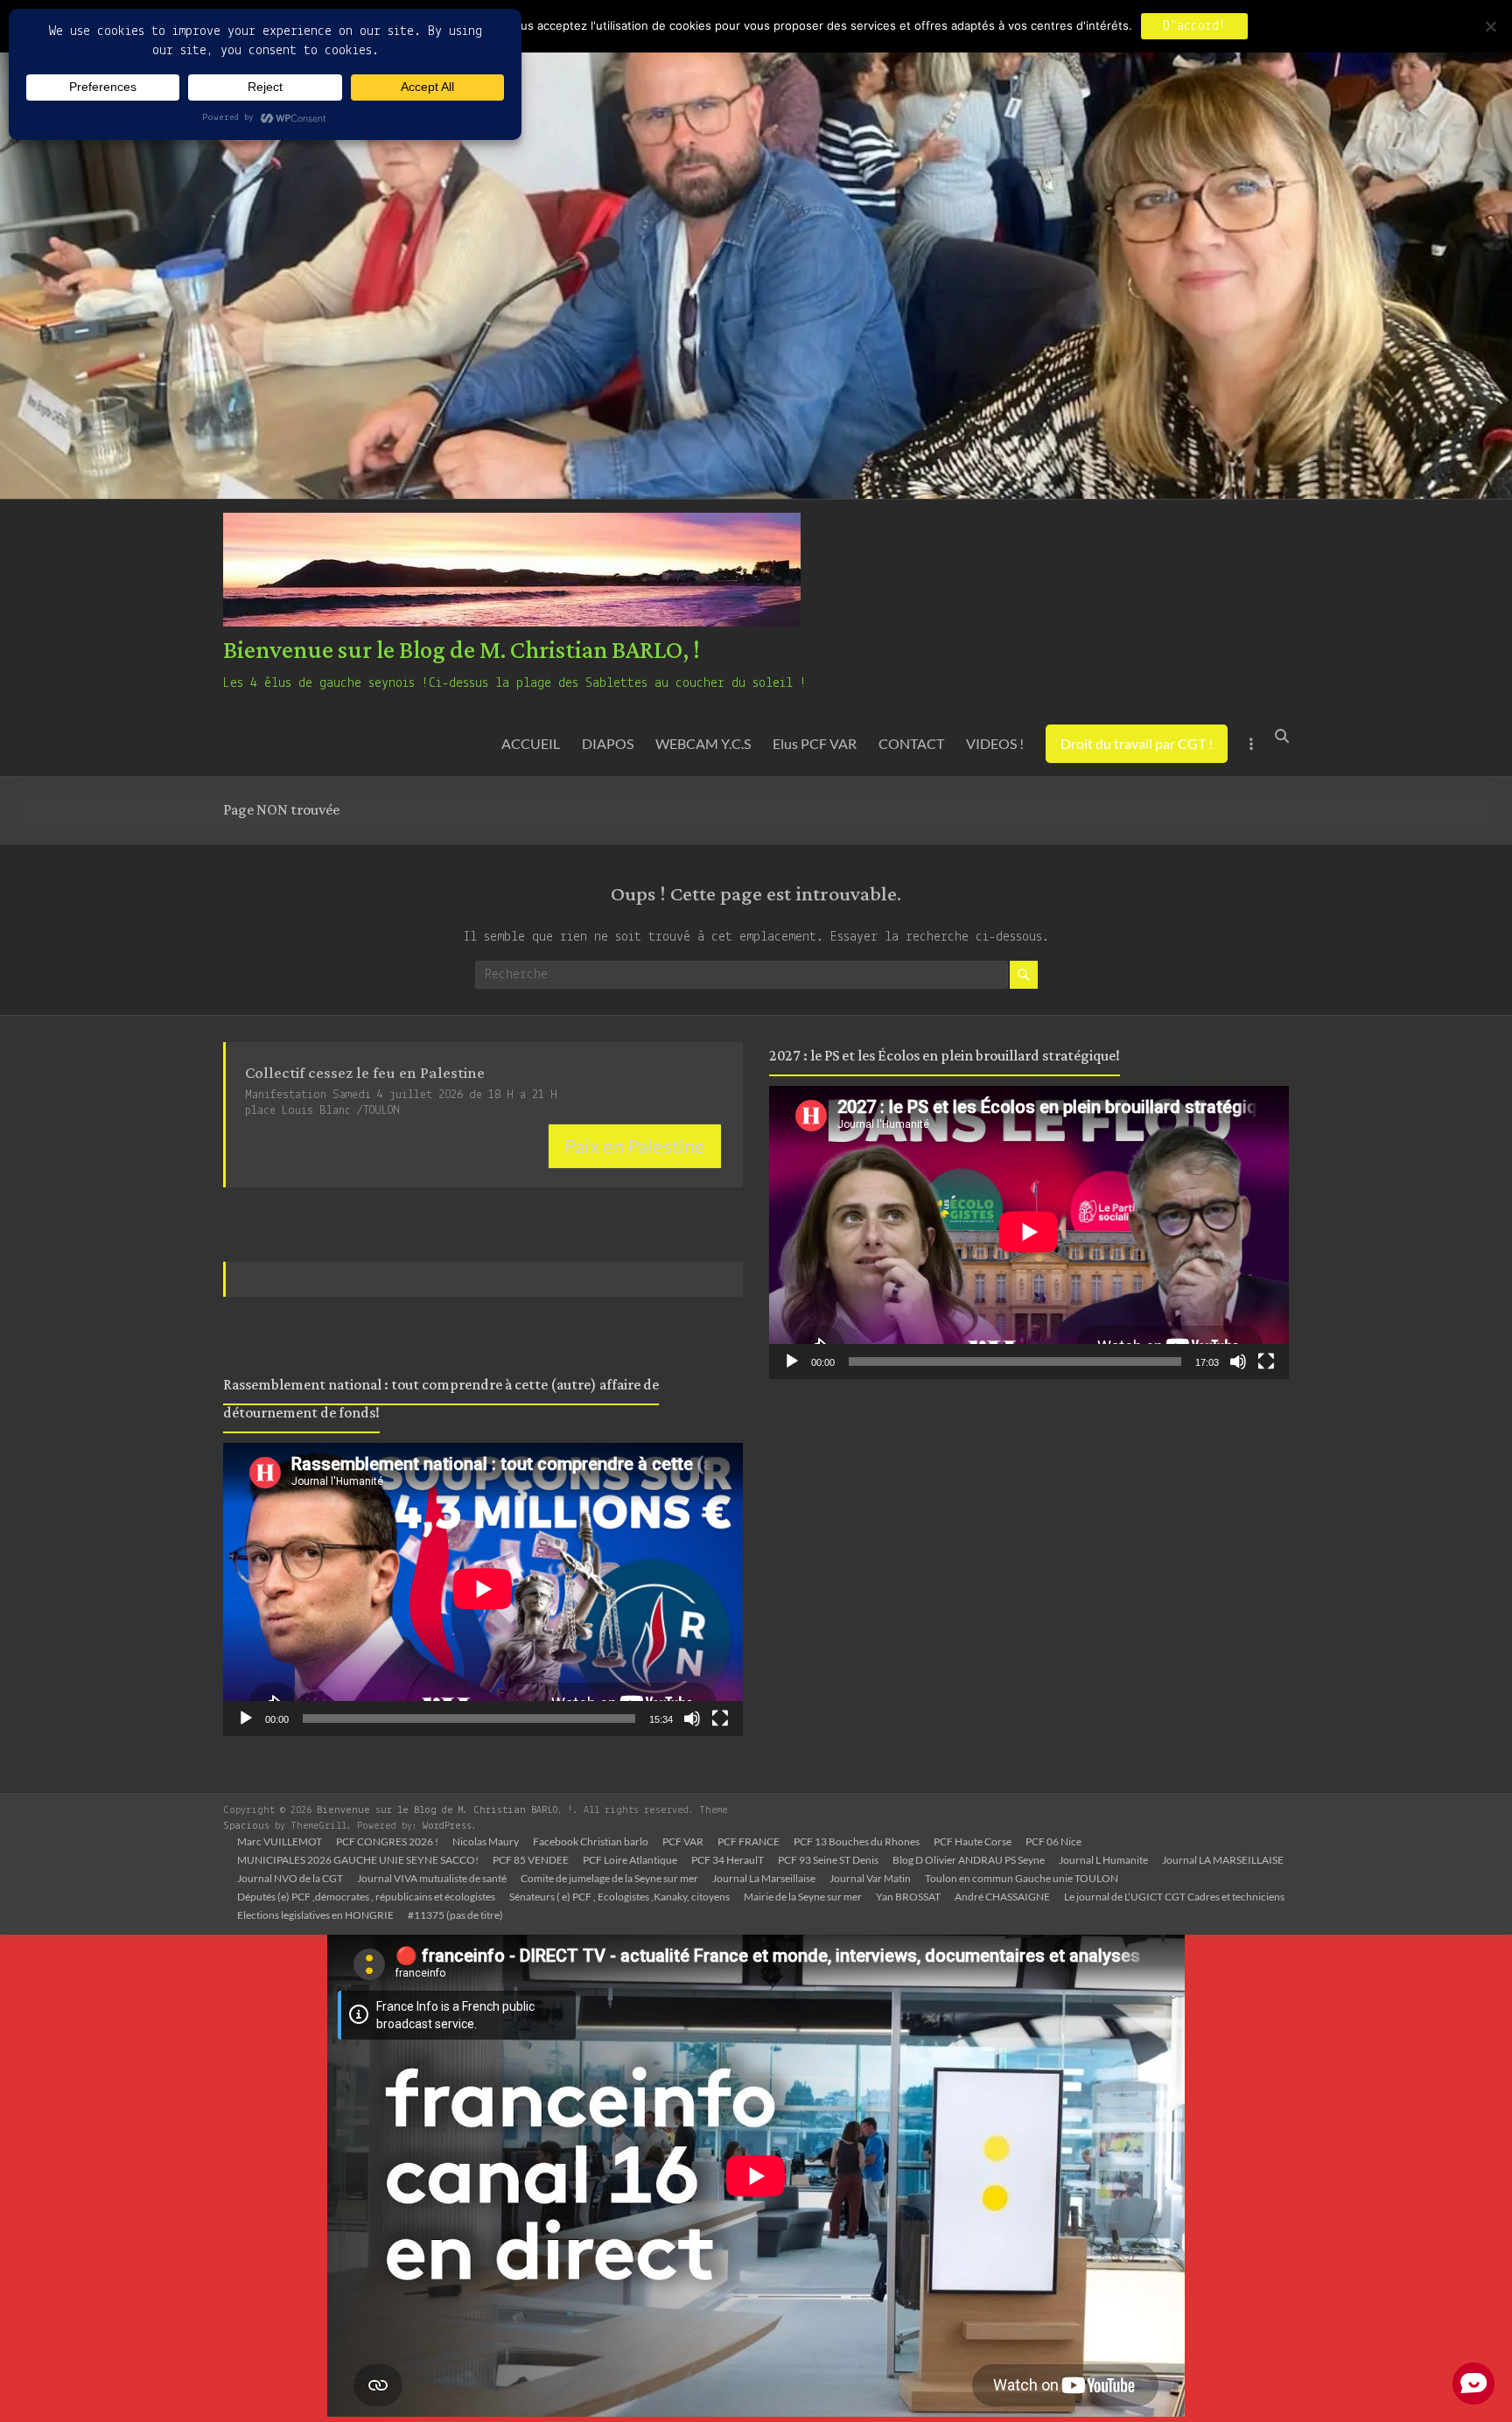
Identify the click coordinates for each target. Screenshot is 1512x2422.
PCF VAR (683, 1841)
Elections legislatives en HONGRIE (315, 1915)
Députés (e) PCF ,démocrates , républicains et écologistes (366, 1897)
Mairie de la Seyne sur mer (803, 1897)
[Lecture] (246, 1718)
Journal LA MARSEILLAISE (1223, 1860)
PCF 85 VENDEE (531, 1860)
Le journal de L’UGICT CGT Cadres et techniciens (1174, 1897)
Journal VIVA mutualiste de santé (432, 1878)
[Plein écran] (720, 1718)
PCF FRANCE (749, 1841)
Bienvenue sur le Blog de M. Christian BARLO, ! (462, 651)
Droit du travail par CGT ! (1137, 743)
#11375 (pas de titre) (455, 1915)
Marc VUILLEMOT (280, 1841)
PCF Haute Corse (973, 1841)
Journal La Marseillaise (764, 1878)
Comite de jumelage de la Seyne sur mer (609, 1878)
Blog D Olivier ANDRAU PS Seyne (969, 1860)
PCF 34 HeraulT (728, 1860)
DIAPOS (608, 743)
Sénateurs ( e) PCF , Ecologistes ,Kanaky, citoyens (619, 1897)
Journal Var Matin (870, 1878)
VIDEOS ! (995, 743)
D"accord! (1194, 26)
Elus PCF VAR (815, 743)
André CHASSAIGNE (1002, 1897)
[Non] (1490, 26)
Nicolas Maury (486, 1841)
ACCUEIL (531, 743)
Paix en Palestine (635, 1146)
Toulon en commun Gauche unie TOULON (1022, 1878)
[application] (483, 1589)
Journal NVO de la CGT (290, 1878)
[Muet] (692, 1718)
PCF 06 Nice (1053, 1841)
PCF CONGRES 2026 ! (387, 1841)
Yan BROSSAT (908, 1897)
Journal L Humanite (1103, 1860)
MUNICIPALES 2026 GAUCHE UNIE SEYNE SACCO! (358, 1860)
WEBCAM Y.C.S (703, 743)
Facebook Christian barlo (591, 1841)
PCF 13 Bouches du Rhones (857, 1841)
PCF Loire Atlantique (630, 1860)
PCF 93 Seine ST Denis (828, 1860)
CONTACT (911, 743)
